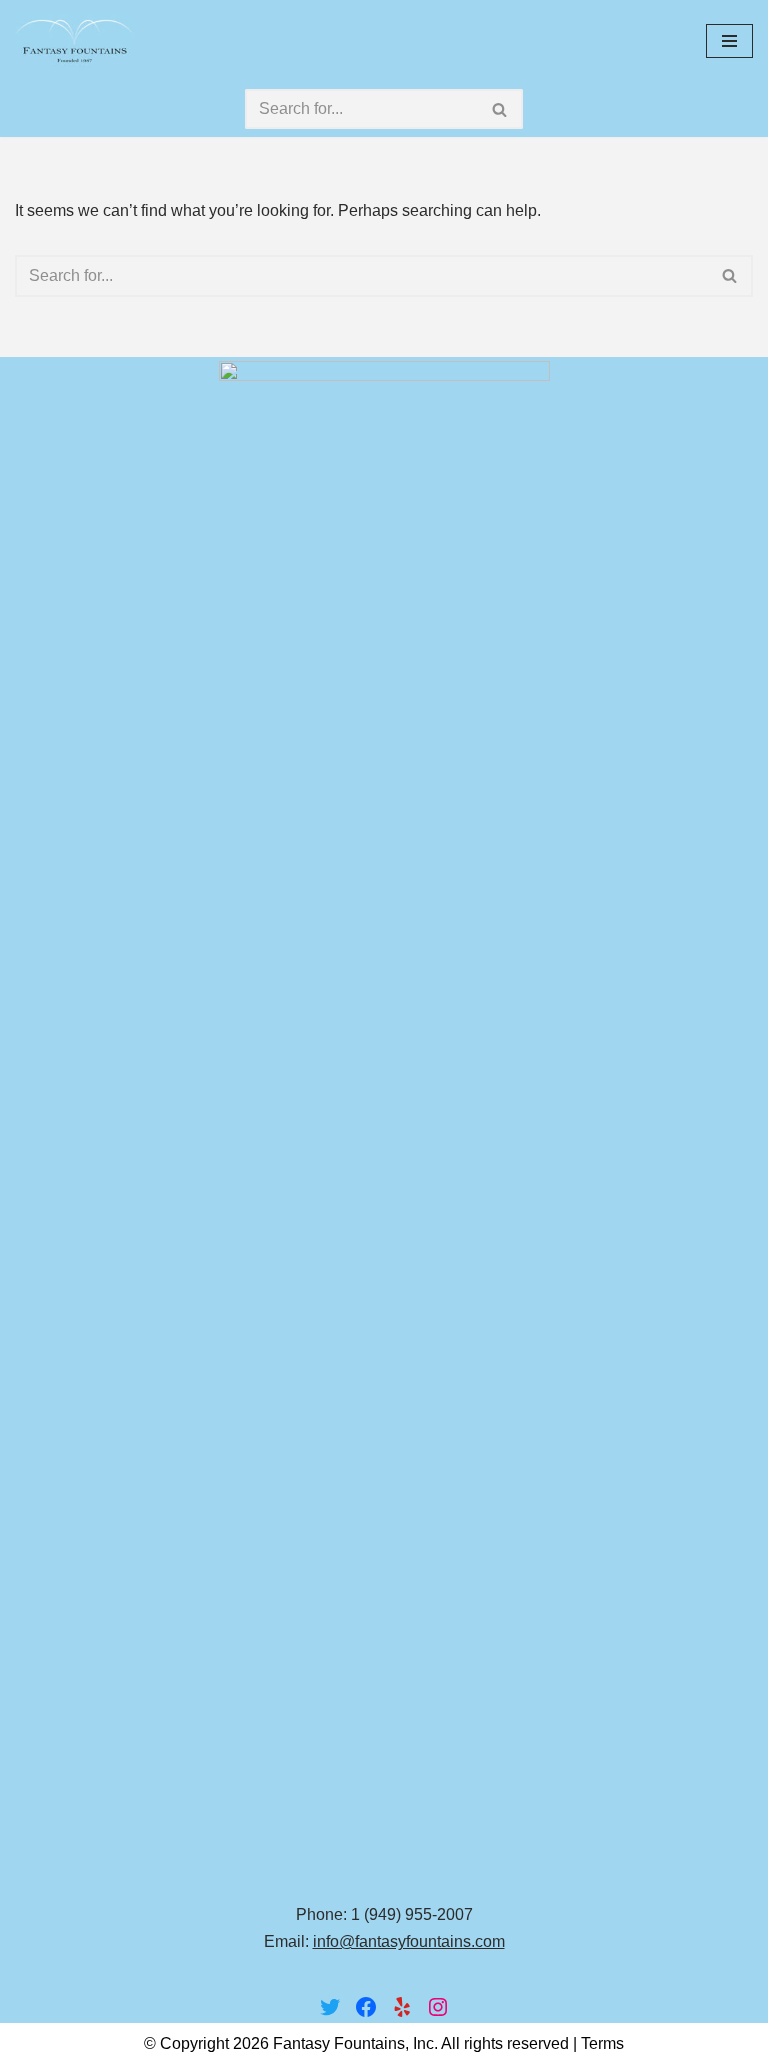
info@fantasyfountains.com (409, 1941)
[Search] (500, 109)
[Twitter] (330, 2007)
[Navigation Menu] (729, 41)
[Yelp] (402, 2007)
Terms (602, 2043)
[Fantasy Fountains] (75, 40)
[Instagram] (438, 2007)
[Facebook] (366, 2007)
